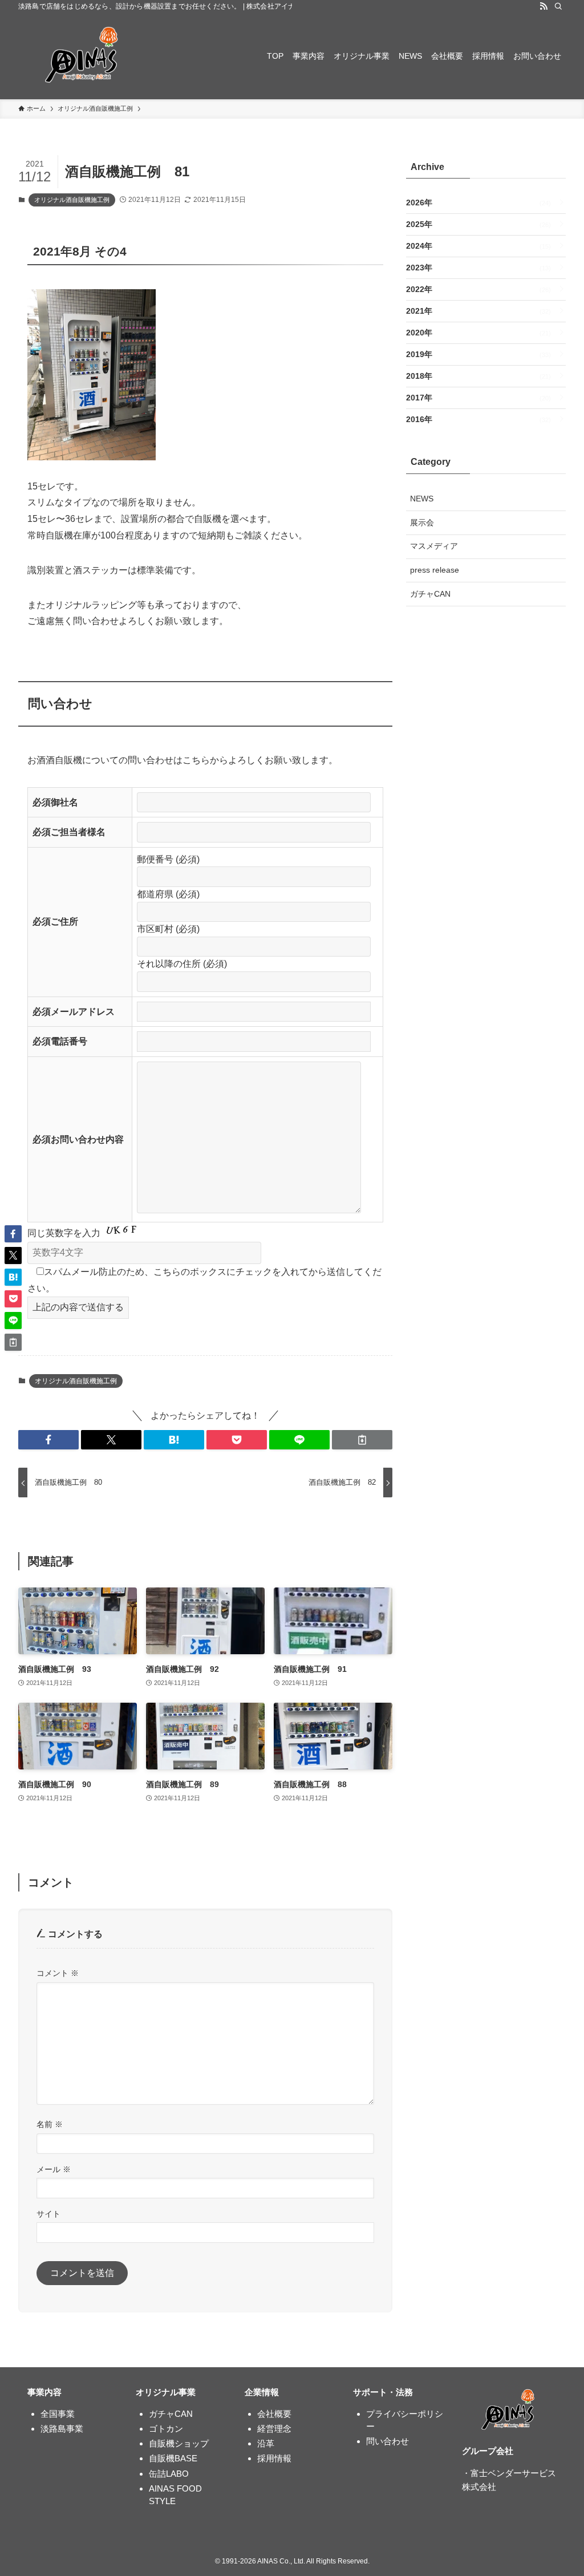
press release (435, 570)
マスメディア (434, 546)
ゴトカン (166, 2429)
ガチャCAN (430, 594)
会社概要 (274, 2414)
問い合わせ (388, 2441)
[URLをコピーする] (362, 1440)
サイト (48, 2214)
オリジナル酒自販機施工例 (72, 200)
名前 (50, 2124)
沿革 (266, 2443)
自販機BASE (173, 2458)
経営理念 (274, 2429)
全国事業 (58, 2414)
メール (54, 2169)
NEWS (422, 499)
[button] (48, 1440)
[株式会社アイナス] (83, 56)
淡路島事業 (62, 2429)
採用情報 (274, 2458)
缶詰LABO (169, 2474)
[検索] (558, 6)
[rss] (544, 6)
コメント (58, 1973)
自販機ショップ (179, 2443)
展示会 (422, 523)
